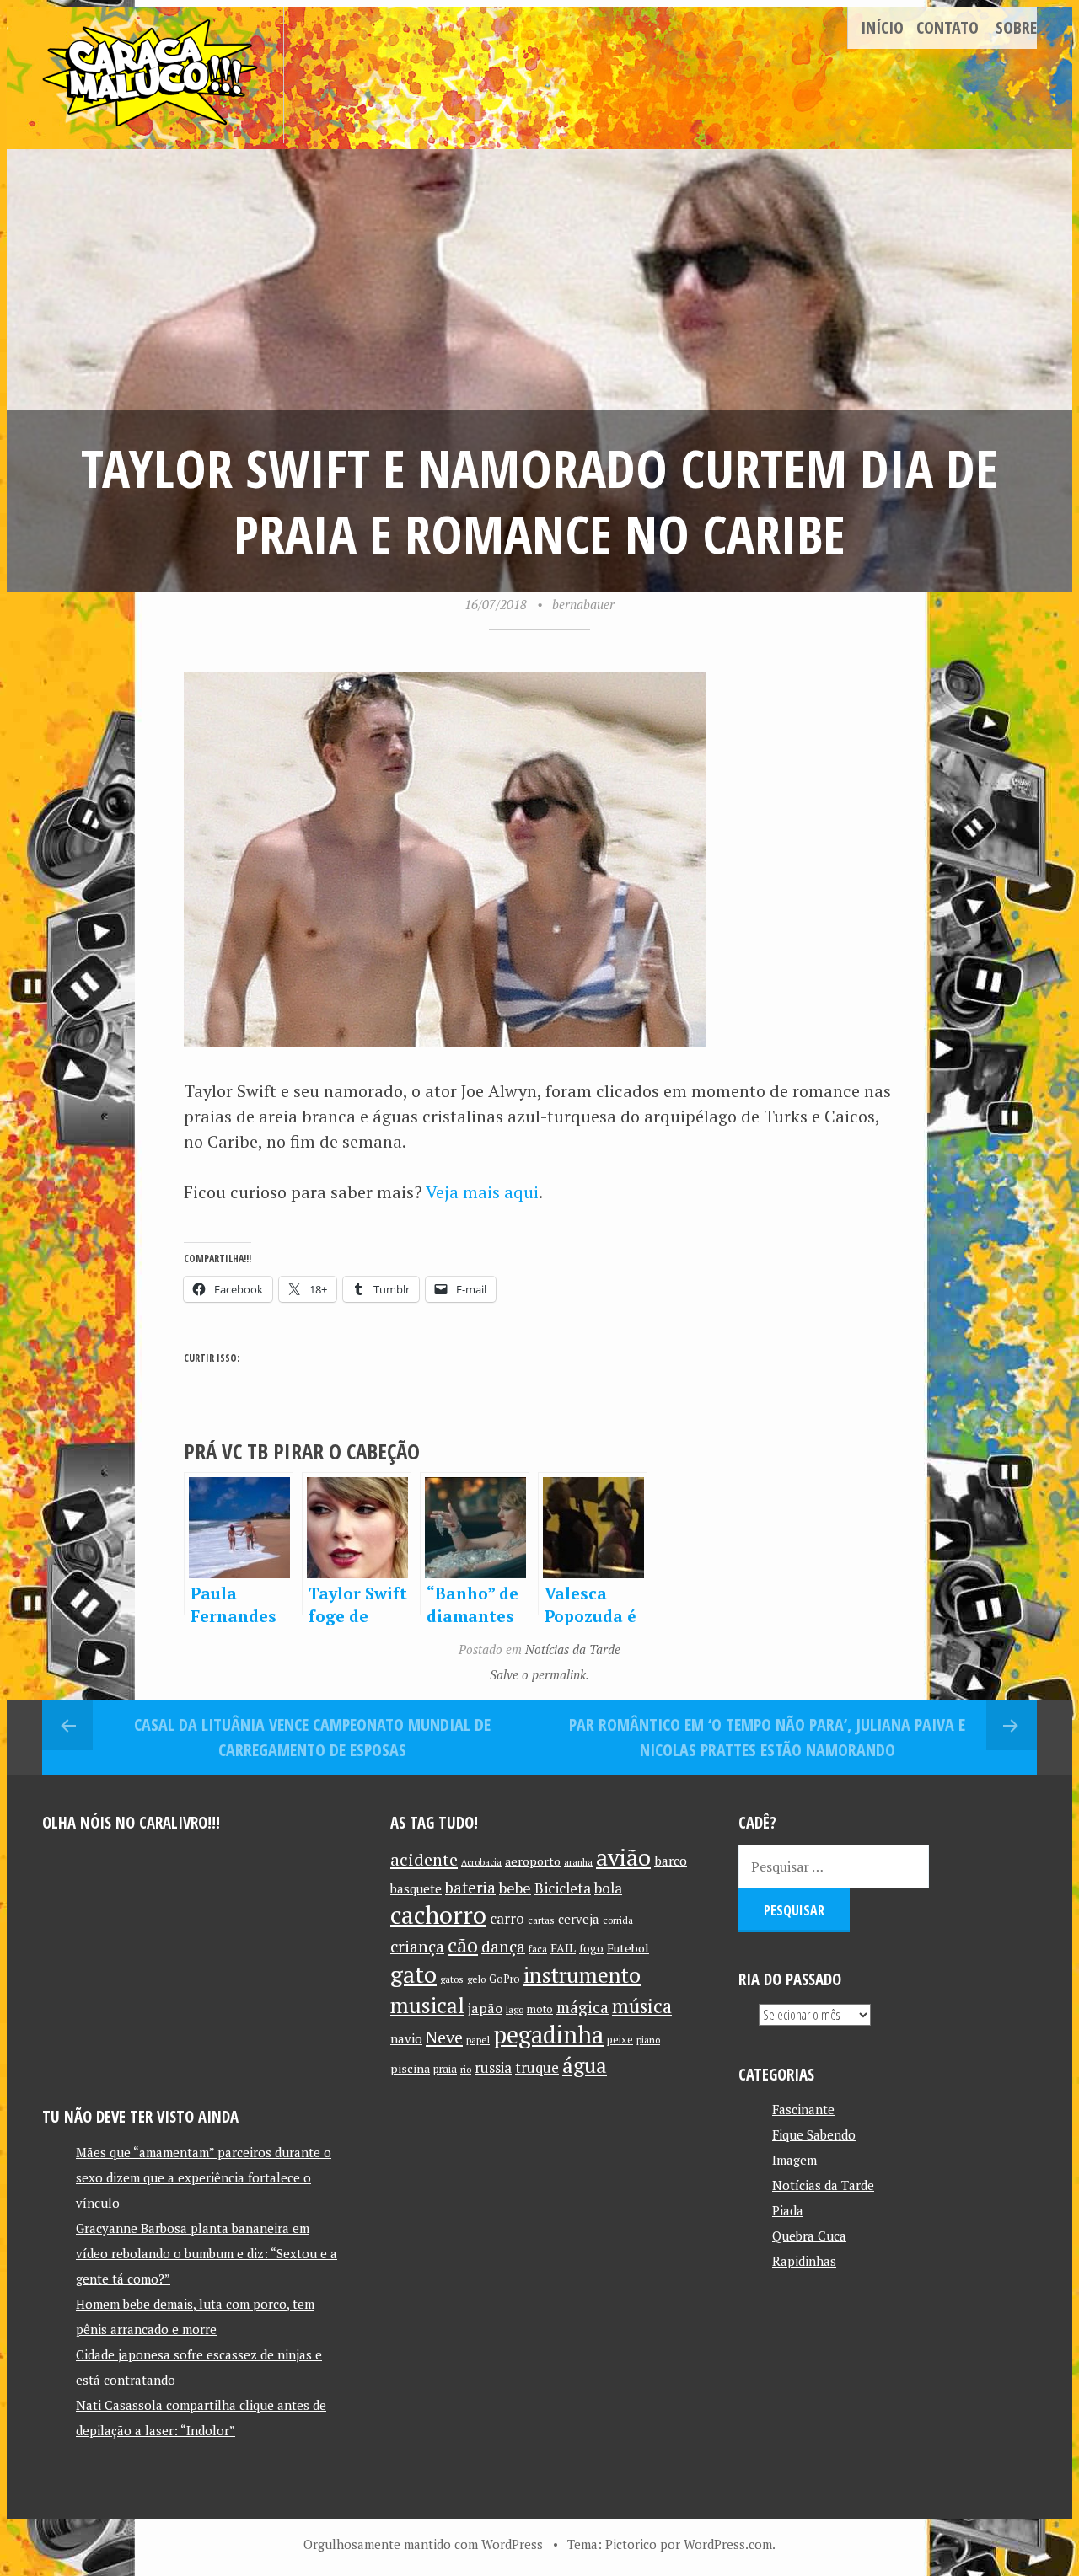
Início (882, 27)
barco (671, 1861)
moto (540, 2009)
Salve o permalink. (539, 1674)
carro (507, 1918)
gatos (452, 1979)
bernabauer (583, 604)
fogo (591, 1948)
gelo (476, 1979)
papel (478, 2040)
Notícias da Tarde (573, 1649)
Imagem (794, 2160)
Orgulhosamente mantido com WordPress (423, 2544)
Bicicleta (563, 1888)
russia (493, 2068)
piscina (410, 2068)
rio (466, 2069)
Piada (788, 2210)
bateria (470, 1888)
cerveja (579, 1919)
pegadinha (548, 2035)
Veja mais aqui (482, 1192)
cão (463, 1945)
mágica (582, 2007)
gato (413, 1974)
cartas (541, 1920)
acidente (424, 1859)
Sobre (1016, 27)
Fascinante (803, 2109)
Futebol (628, 1948)
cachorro (438, 1915)
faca (538, 1949)
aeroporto (533, 1861)
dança (503, 1947)
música (642, 2006)
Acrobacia (481, 1862)
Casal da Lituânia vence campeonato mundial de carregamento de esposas (312, 1737)
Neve (444, 2037)
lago (515, 2009)
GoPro (505, 1979)
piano (648, 2040)
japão (485, 2008)
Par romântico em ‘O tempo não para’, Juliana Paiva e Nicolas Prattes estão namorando (767, 1737)
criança (417, 1947)
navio (406, 2039)
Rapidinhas (804, 2261)
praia (445, 2069)
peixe (620, 2040)
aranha (578, 1862)
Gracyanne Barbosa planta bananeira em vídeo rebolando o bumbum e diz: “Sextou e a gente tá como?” (207, 2253)
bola (608, 1888)
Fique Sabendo (814, 2134)
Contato (947, 27)
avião (623, 1857)
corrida (618, 1920)
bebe (515, 1888)
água (585, 2065)
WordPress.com (728, 2544)
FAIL (563, 1948)
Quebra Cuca (809, 2236)
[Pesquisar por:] (834, 1866)
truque (537, 2068)
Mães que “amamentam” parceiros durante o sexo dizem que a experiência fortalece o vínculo (204, 2177)
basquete (416, 1889)
